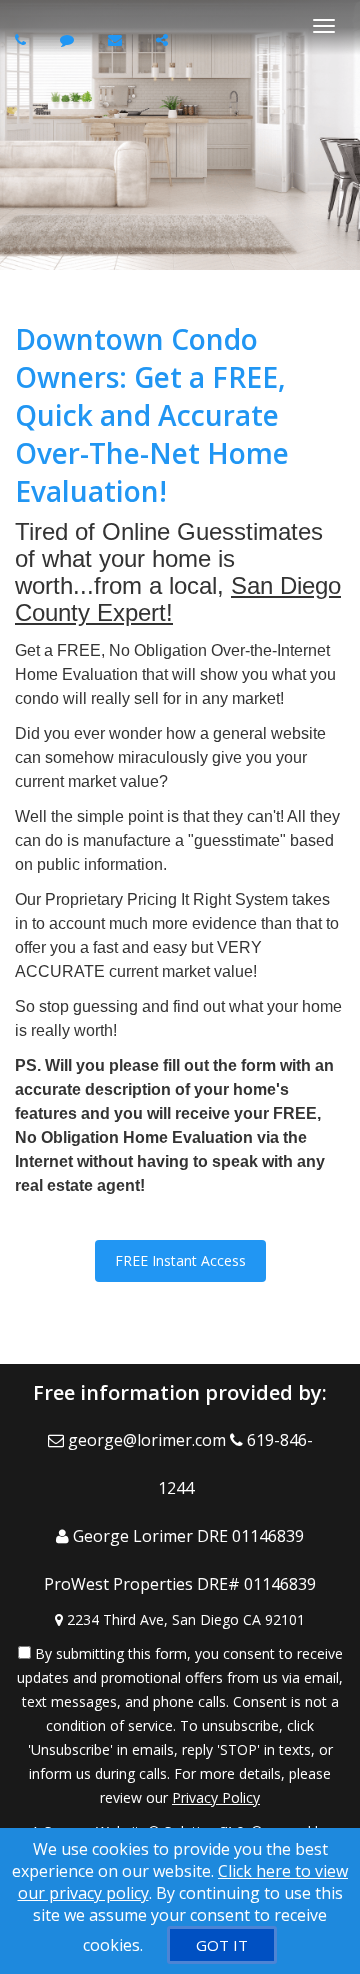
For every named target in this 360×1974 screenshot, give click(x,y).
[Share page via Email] (164, 39)
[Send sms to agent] (69, 39)
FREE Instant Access (180, 1260)
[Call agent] (23, 39)
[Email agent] (117, 39)
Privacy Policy (216, 1797)
